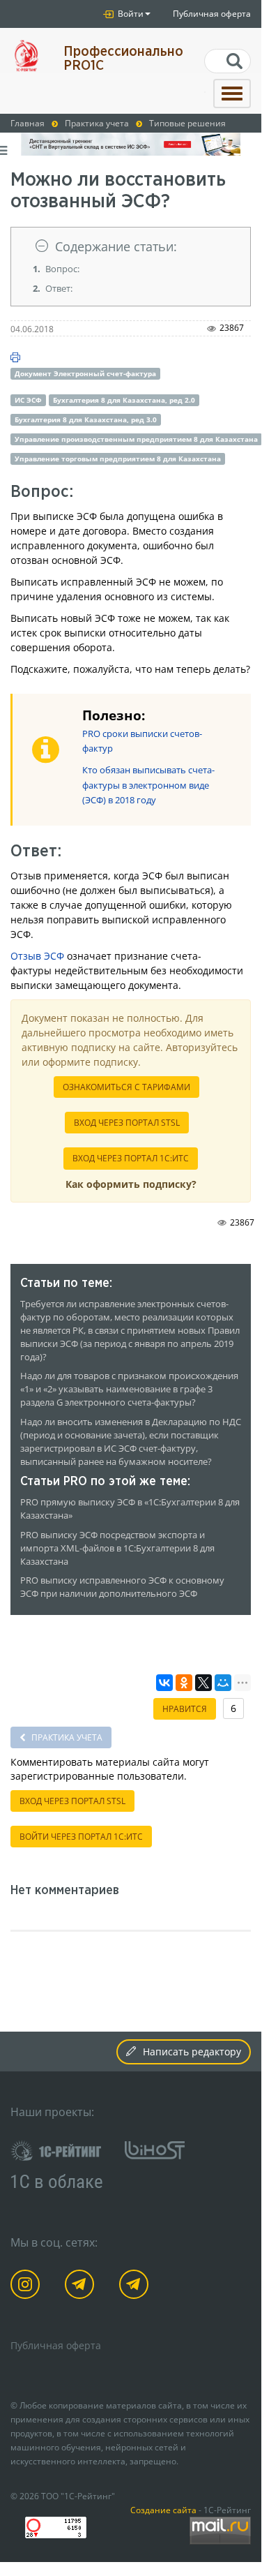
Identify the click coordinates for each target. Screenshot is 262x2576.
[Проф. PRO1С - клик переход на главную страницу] (26, 55)
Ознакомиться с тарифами (126, 1087)
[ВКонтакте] (164, 1683)
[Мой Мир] (223, 1683)
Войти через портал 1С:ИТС (81, 1837)
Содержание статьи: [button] (116, 246)
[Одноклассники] (184, 1683)
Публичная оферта (212, 14)
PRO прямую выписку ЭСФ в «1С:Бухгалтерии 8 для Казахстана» (130, 1509)
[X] (203, 1683)
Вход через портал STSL (127, 1123)
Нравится (185, 1709)
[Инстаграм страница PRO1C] (28, 2287)
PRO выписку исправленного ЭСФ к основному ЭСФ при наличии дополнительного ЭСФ (122, 1587)
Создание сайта (163, 2510)
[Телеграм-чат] (136, 2287)
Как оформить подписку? (131, 1184)
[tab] (131, 247)
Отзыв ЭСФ (37, 956)
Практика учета (66, 1737)
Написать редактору (192, 2052)
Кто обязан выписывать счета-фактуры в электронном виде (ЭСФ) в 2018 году (148, 785)
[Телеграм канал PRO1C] (82, 2287)
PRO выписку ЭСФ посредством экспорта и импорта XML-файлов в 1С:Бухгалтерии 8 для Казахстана (117, 1548)
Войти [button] (130, 14)
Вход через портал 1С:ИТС (131, 1158)
